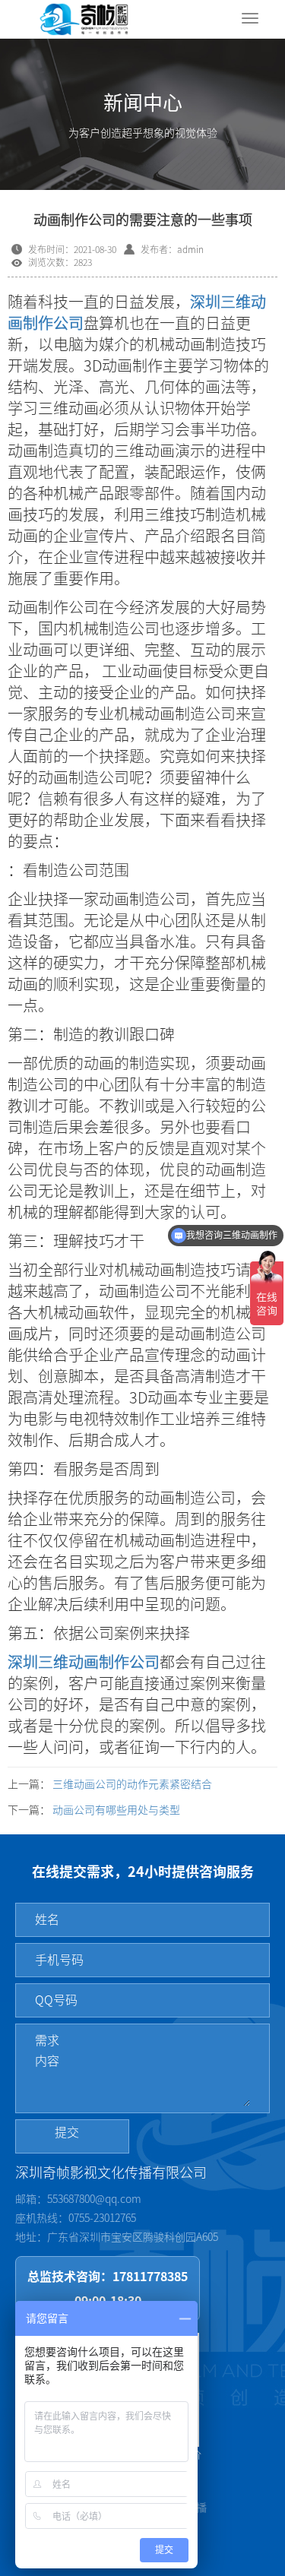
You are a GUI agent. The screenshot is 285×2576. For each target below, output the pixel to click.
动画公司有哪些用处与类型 (116, 1810)
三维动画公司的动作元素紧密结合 (132, 1784)
